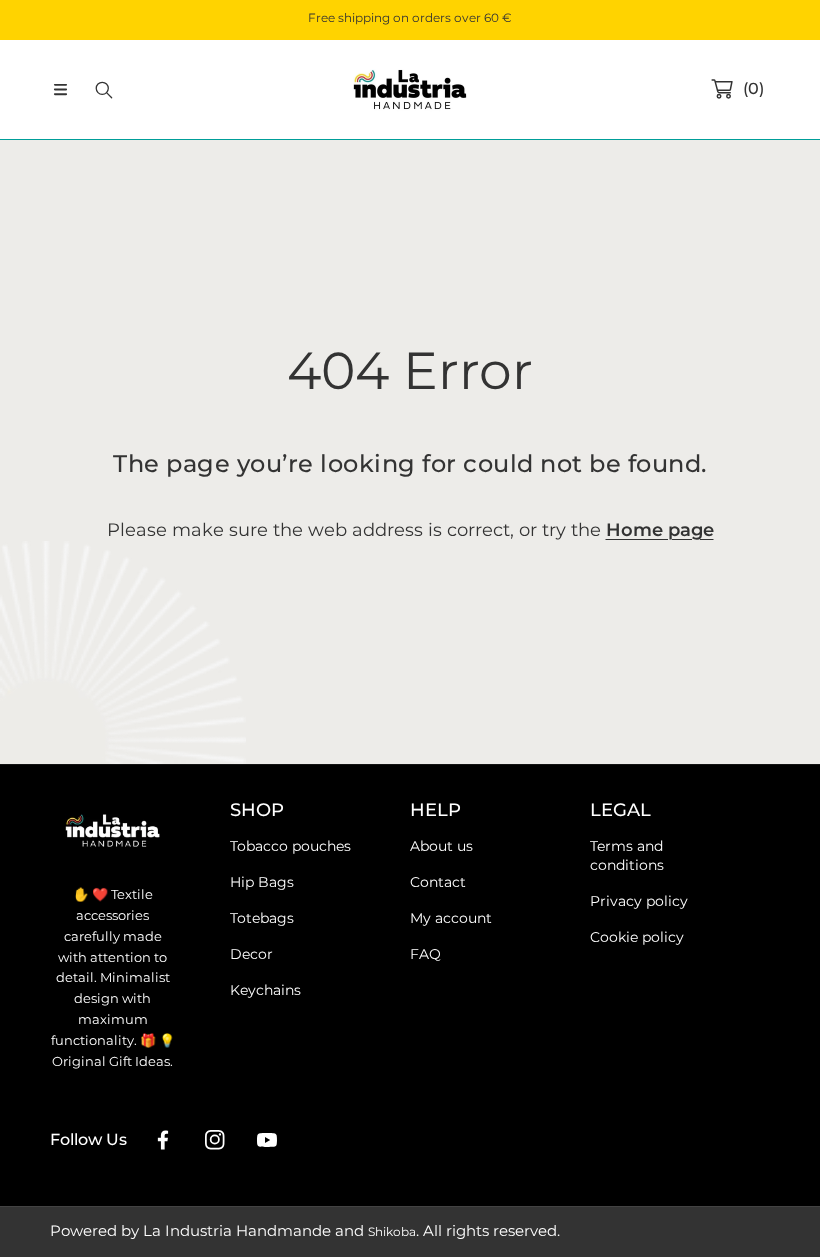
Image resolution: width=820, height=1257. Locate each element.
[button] (60, 90)
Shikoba (392, 1231)
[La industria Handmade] (410, 89)
